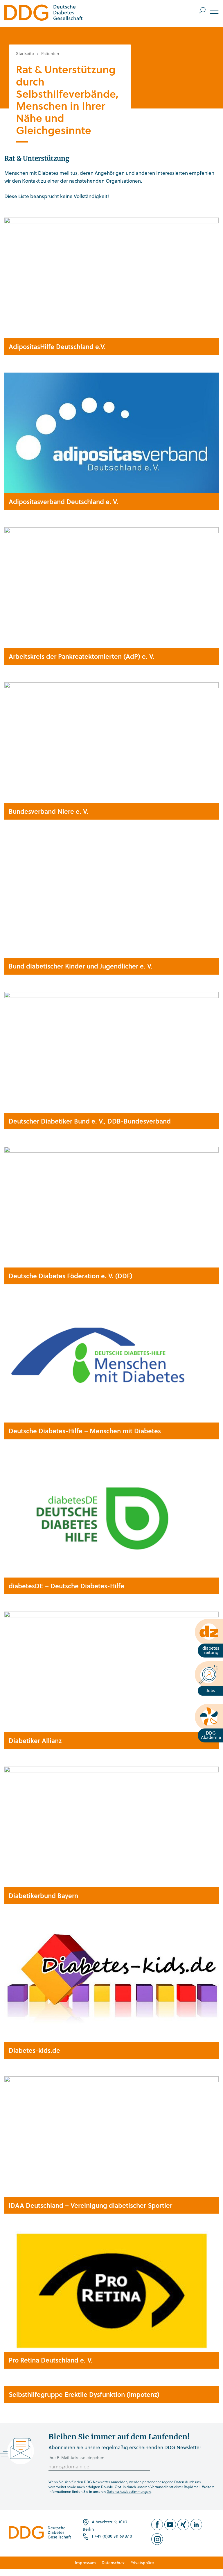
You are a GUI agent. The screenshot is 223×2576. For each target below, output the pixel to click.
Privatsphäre (142, 2562)
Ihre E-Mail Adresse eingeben (76, 2457)
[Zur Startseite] (44, 14)
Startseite (25, 53)
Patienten (50, 53)
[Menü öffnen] (209, 10)
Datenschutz (113, 2562)
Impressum (85, 2562)
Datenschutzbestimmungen (129, 2491)
